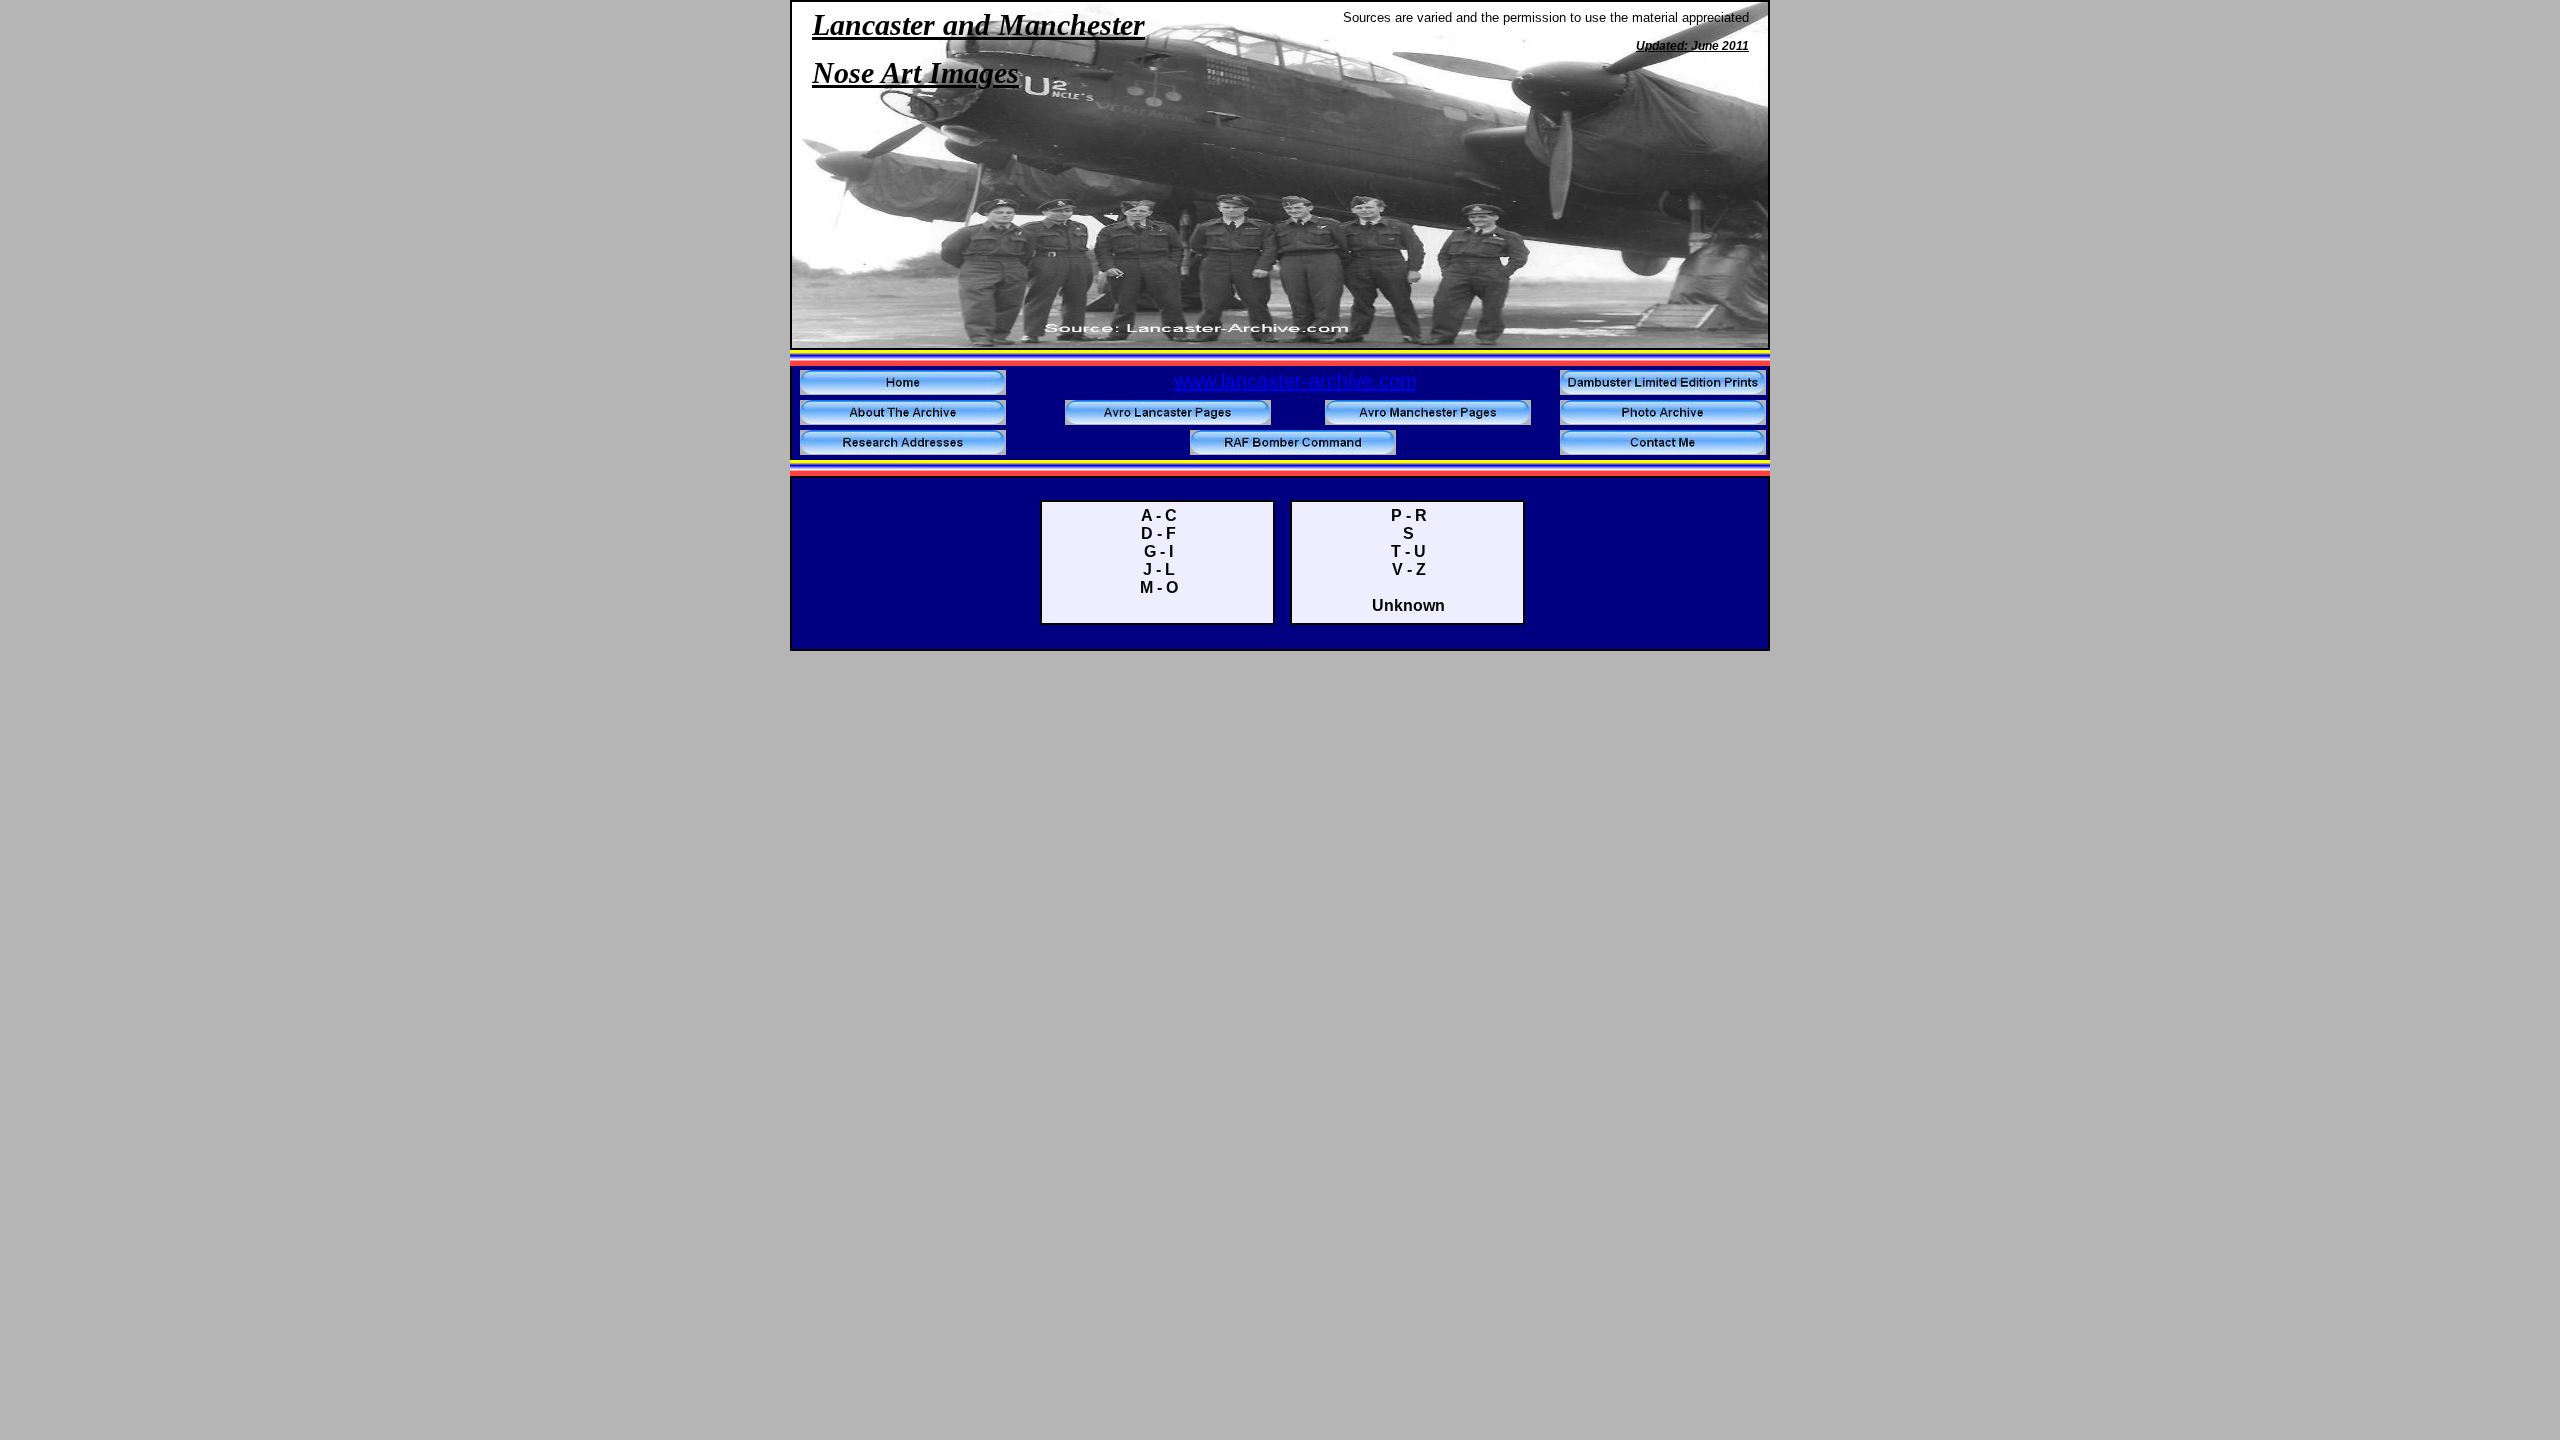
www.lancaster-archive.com (1295, 381)
